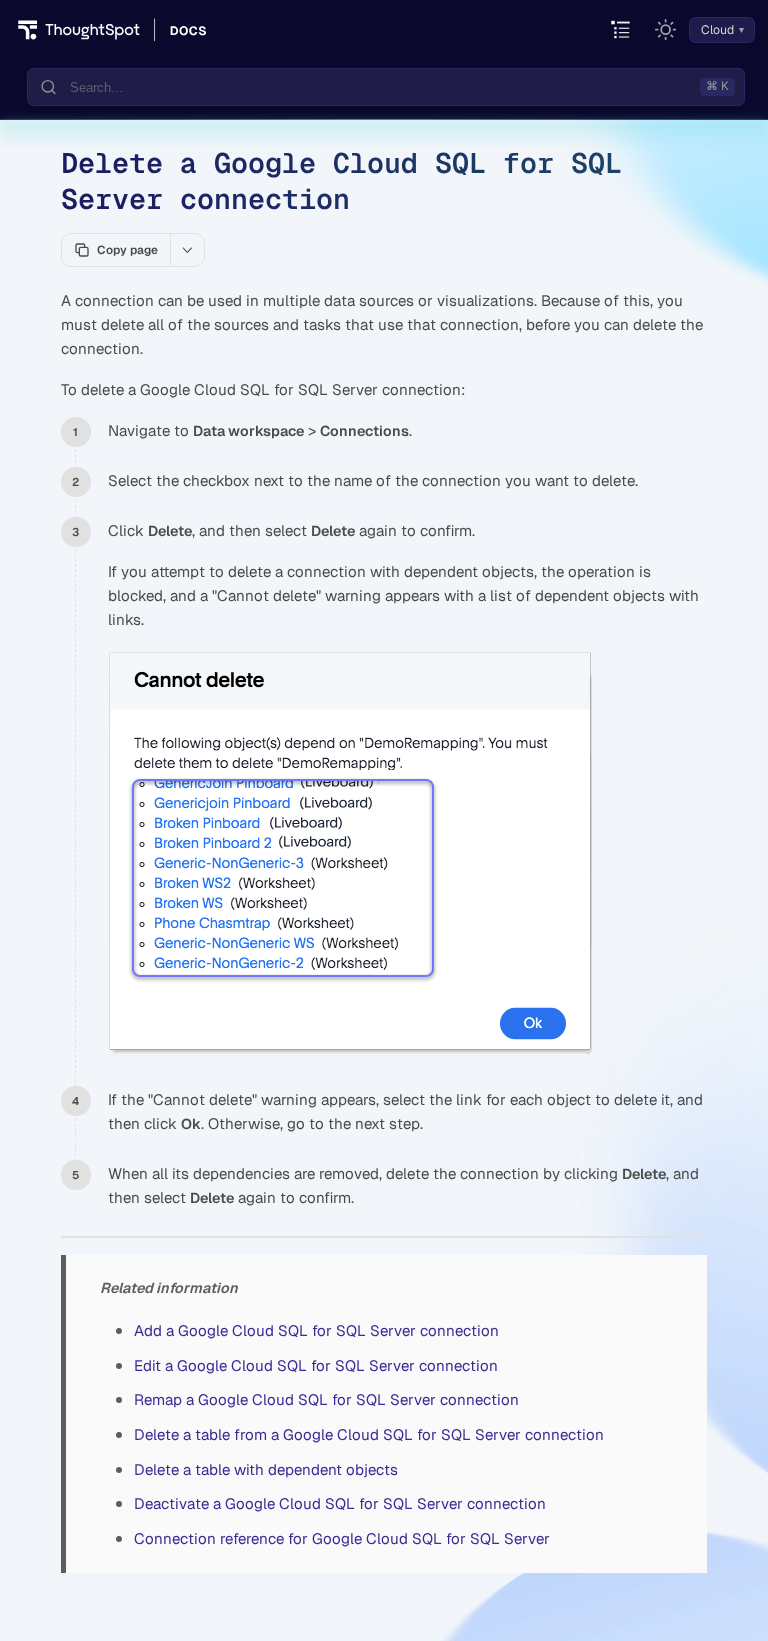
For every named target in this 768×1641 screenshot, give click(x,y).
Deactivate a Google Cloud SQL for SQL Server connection (340, 1503)
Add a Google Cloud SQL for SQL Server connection (316, 1330)
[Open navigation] (621, 30)
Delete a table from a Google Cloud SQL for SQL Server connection (369, 1434)
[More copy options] (187, 250)
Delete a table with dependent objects (266, 1469)
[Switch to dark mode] (666, 30)
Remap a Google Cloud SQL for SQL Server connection (326, 1399)
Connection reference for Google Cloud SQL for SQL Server (342, 1538)
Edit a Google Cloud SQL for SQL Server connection (316, 1365)
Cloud (717, 30)
